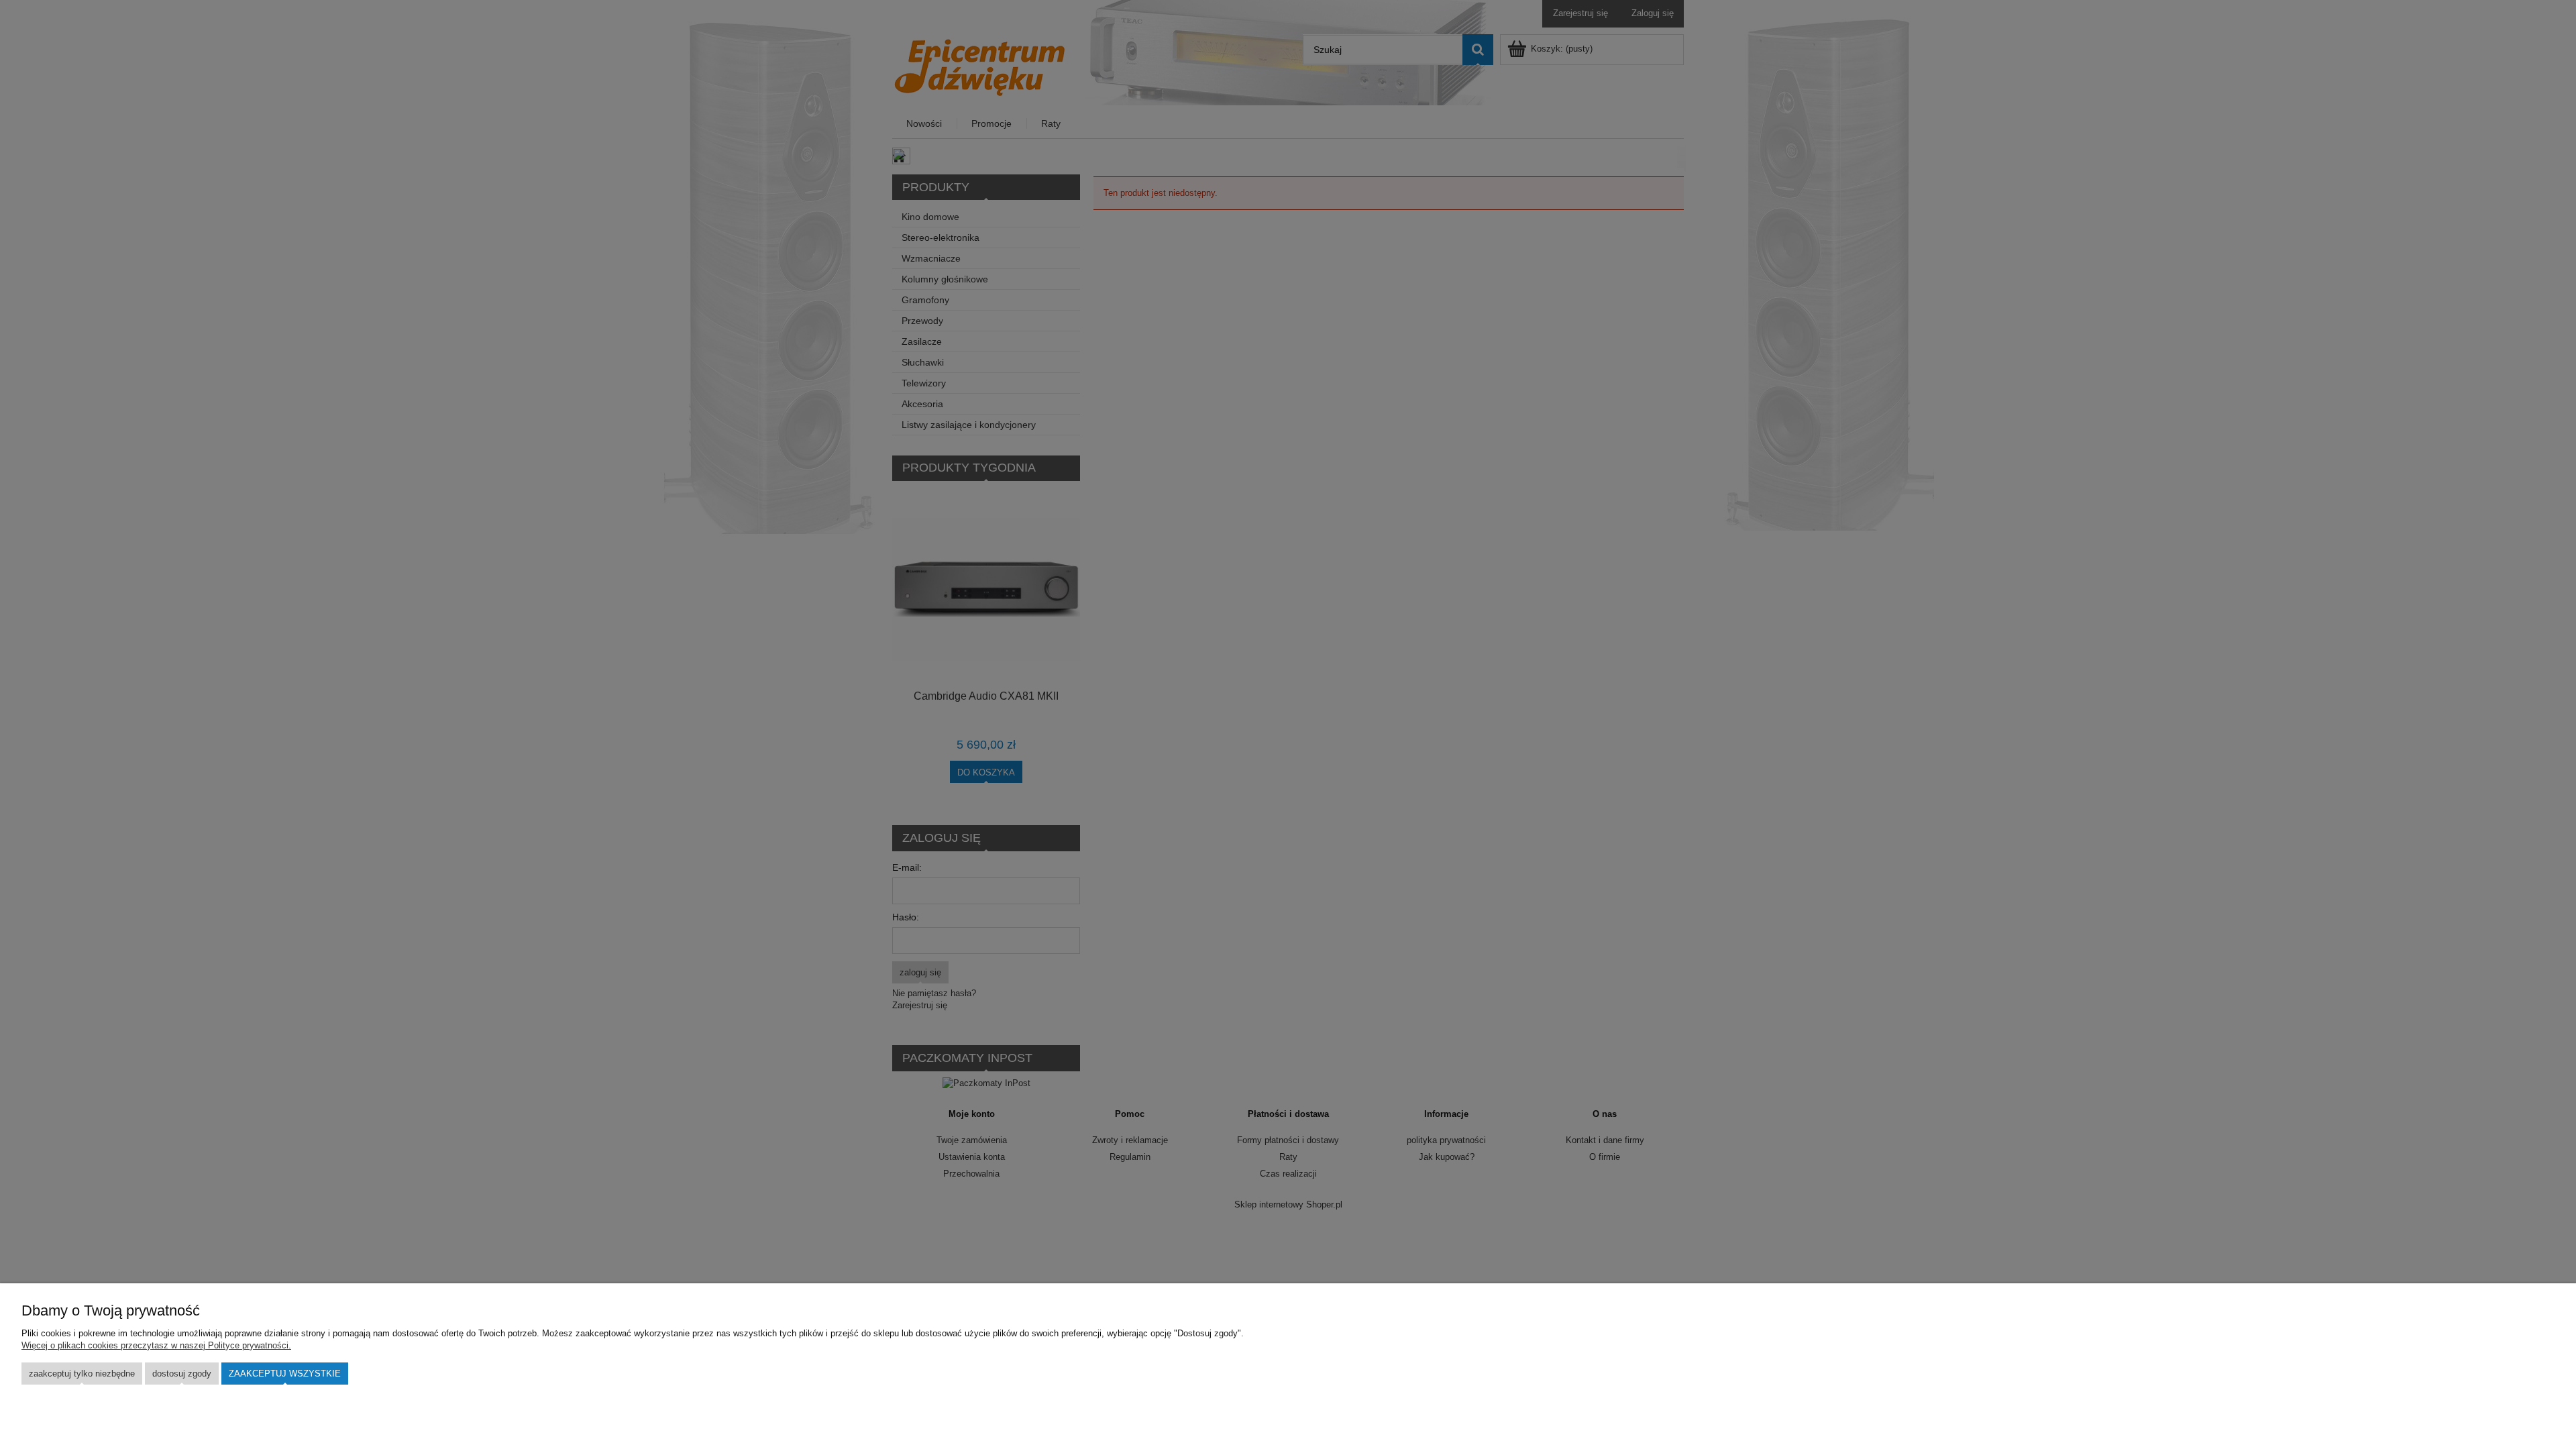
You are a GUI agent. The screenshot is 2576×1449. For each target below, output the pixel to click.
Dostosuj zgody (182, 1374)
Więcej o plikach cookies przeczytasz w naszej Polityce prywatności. (156, 1345)
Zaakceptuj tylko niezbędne (82, 1374)
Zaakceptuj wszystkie (285, 1374)
